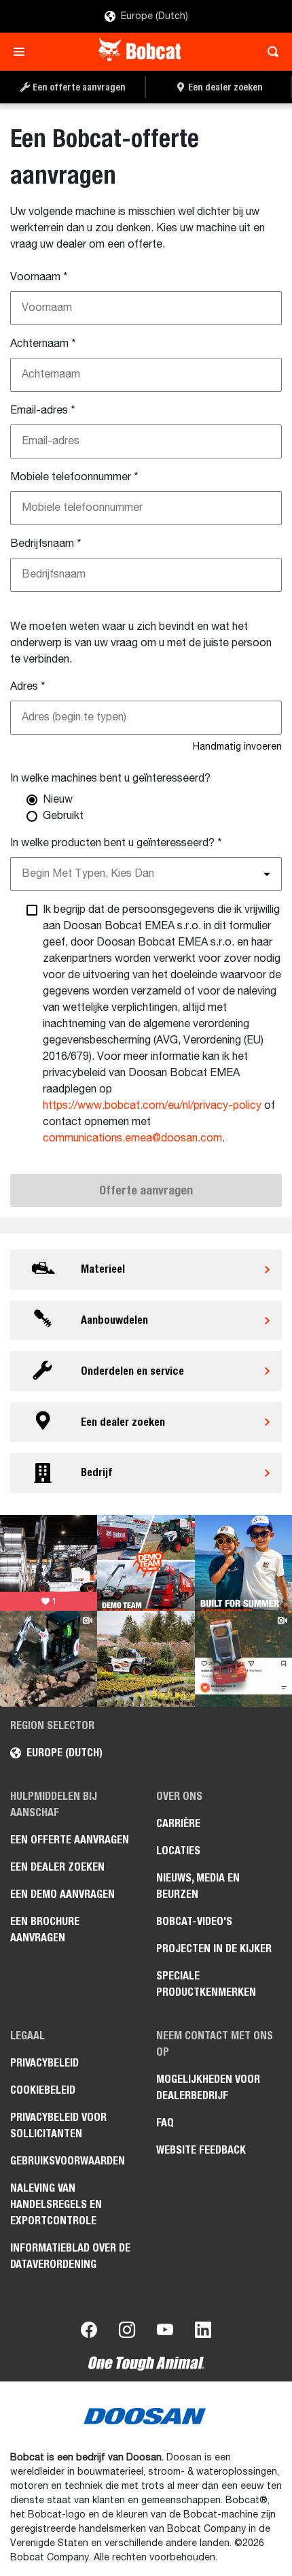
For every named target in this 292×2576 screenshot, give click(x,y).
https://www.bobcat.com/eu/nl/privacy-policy (152, 1106)
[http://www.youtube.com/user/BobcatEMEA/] (165, 2332)
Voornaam (39, 278)
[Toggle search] (269, 52)
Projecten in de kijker (214, 1948)
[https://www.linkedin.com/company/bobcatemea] (203, 2332)
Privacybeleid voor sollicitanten (58, 2125)
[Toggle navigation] (23, 52)
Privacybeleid (44, 2063)
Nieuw (58, 800)
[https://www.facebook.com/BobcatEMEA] (89, 2332)
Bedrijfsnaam (46, 544)
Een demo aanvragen (62, 1894)
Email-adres (43, 411)
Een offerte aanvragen (70, 1840)
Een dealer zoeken (57, 1867)
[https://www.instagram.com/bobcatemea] (127, 2332)
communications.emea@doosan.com (132, 1139)
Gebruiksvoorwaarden (68, 2161)
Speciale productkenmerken (206, 1984)
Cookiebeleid (43, 2090)
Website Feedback (201, 2150)
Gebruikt (63, 816)
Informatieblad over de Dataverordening (70, 2256)
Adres (28, 687)
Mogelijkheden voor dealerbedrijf (208, 2087)
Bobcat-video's (194, 1921)
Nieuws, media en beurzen (198, 1886)
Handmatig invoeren (237, 747)
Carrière (178, 1823)
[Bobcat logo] (141, 52)
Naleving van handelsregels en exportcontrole (56, 2204)
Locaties (178, 1851)
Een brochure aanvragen (45, 1929)
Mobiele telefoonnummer (74, 478)
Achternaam (43, 344)
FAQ (165, 2123)
